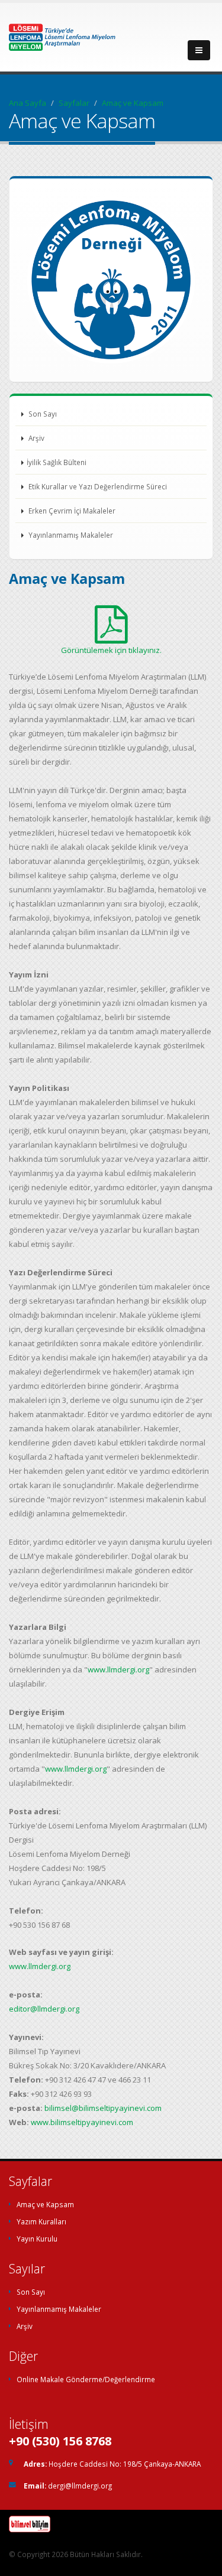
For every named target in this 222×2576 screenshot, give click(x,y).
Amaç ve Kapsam (45, 2204)
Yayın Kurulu (37, 2239)
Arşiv (36, 438)
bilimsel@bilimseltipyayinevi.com (103, 2108)
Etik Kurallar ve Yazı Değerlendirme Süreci (97, 486)
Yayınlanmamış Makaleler (70, 535)
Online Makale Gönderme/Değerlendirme (86, 2379)
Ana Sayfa (28, 103)
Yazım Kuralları (41, 2221)
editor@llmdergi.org (44, 2009)
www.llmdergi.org (118, 1669)
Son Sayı (42, 414)
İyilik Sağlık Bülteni (57, 462)
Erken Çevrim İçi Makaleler (71, 511)
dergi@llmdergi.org (80, 2486)
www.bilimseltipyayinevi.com (82, 2122)
